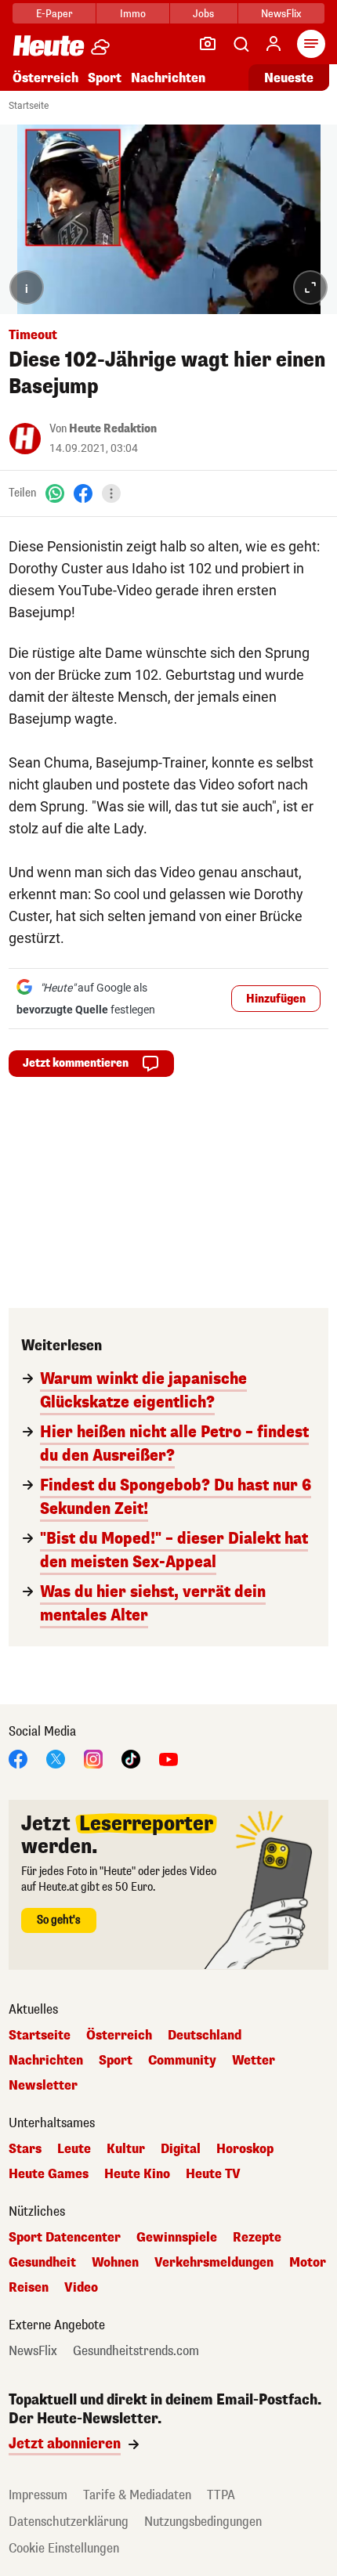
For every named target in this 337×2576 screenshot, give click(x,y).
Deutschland (205, 2036)
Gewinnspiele (177, 2238)
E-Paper (54, 14)
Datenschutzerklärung (69, 2522)
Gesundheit (42, 2263)
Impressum (38, 2495)
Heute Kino (137, 2174)
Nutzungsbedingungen (203, 2522)
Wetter (254, 2061)
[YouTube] (168, 1758)
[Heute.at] (49, 45)
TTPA (221, 2495)
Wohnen (115, 2263)
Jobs (203, 14)
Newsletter (43, 2086)
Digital (181, 2149)
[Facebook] (83, 493)
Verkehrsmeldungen (214, 2263)
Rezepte (257, 2238)
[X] (56, 1758)
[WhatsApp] (55, 493)
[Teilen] (111, 493)
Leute (74, 2149)
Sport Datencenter (65, 2238)
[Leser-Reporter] (208, 44)
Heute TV (213, 2174)
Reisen (29, 2288)
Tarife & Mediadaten (137, 2495)
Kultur (126, 2149)
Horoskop (245, 2149)
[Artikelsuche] (241, 44)
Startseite (29, 106)
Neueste (289, 78)
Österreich (45, 78)
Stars (25, 2149)
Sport (105, 78)
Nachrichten (46, 2061)
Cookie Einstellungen (64, 2548)
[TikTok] (131, 1758)
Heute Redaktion (113, 429)
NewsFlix (281, 14)
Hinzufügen (276, 999)
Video (81, 2288)
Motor (308, 2263)
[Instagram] (93, 1758)
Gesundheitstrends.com (136, 2351)
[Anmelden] (274, 44)
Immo (133, 14)
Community (182, 2061)
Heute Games (49, 2174)
